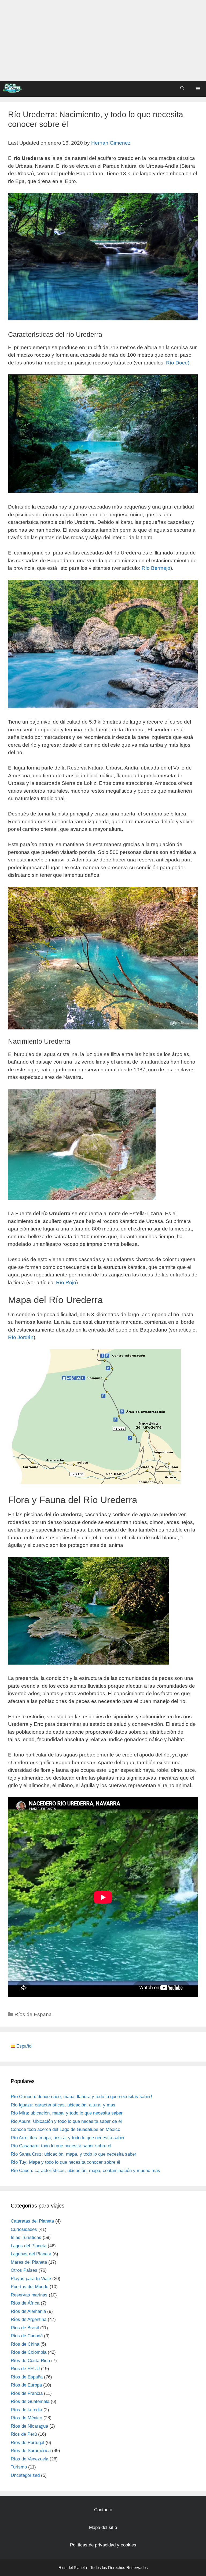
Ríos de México (26, 2418)
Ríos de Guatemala (30, 2401)
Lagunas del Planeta (31, 2254)
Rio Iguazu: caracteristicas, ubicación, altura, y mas (63, 2105)
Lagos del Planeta (29, 2246)
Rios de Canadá (27, 2336)
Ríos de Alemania (28, 2311)
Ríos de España (33, 2014)
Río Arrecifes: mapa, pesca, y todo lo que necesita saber (68, 2138)
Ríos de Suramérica (31, 2451)
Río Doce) (178, 363)
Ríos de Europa (26, 2385)
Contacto (103, 2510)
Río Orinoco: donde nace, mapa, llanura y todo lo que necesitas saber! (81, 2097)
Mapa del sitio (103, 2527)
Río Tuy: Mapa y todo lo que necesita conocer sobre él (65, 2162)
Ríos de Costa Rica (30, 2361)
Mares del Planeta (29, 2262)
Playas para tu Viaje (31, 2279)
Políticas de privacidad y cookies (103, 2545)
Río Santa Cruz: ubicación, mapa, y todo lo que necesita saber (73, 2154)
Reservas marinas (29, 2295)
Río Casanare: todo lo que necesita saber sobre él (61, 2146)
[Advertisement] (103, 40)
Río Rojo (66, 1282)
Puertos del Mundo (30, 2287)
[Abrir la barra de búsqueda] (182, 88)
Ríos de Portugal (27, 2443)
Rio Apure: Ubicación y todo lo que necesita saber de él (66, 2121)
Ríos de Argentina (29, 2319)
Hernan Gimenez (111, 143)
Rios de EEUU (25, 2369)
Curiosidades (24, 2229)
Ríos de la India (26, 2410)
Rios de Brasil (25, 2328)
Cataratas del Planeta (32, 2221)
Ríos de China (25, 2344)
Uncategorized (25, 2475)
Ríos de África (25, 2303)
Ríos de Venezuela (30, 2459)
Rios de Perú (24, 2434)
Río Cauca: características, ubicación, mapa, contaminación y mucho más (85, 2171)
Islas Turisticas (26, 2237)
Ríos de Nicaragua (29, 2426)
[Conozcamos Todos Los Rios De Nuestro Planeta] (12, 88)
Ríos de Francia (27, 2393)
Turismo (19, 2467)
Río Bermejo (156, 568)
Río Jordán (21, 1337)
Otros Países (24, 2270)
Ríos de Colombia (29, 2352)
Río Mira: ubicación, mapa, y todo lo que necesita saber (67, 2113)
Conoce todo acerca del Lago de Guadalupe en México (65, 2129)
